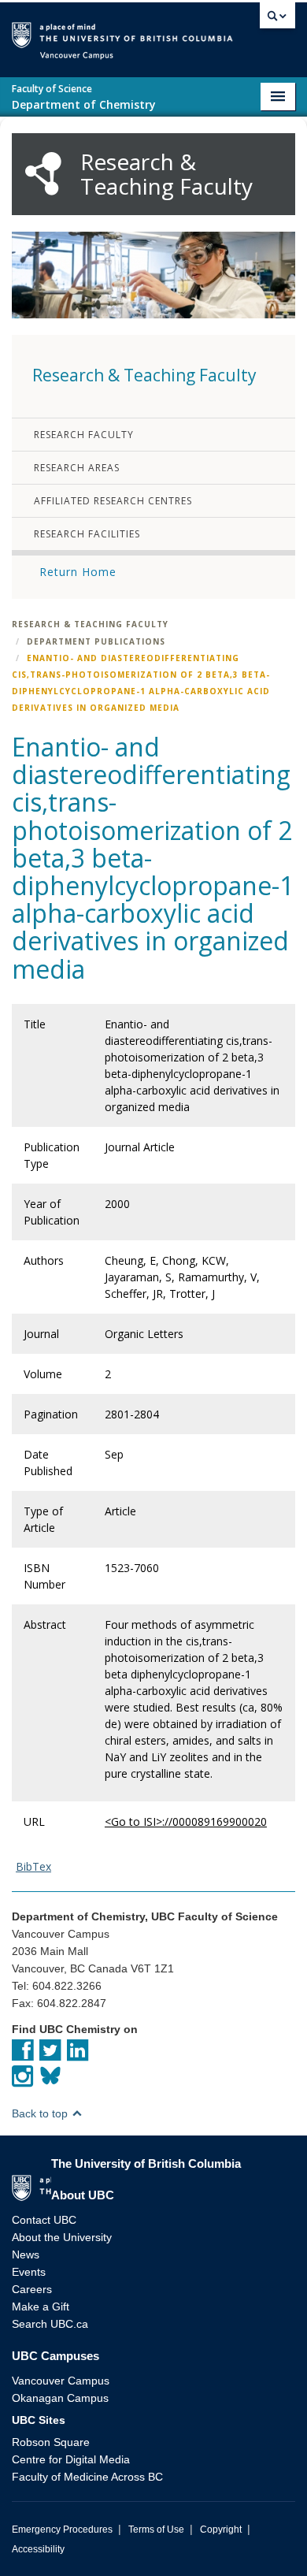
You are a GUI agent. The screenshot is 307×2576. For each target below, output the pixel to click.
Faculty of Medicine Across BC (87, 2477)
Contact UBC (44, 2220)
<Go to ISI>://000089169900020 (186, 1821)
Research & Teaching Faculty (90, 624)
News (26, 2254)
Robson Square (51, 2442)
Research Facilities (87, 534)
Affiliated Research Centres (113, 501)
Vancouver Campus (61, 2381)
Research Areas (77, 468)
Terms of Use (156, 2530)
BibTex (33, 1866)
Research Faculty (84, 435)
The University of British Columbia (243, 33)
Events (29, 2272)
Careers (32, 2289)
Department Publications (96, 641)
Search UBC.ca (50, 2324)
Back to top (41, 2113)
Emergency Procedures (62, 2530)
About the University (62, 2237)
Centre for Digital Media (71, 2459)
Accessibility (38, 2549)
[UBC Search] (277, 20)
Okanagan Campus (60, 2398)
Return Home (78, 572)
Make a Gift (41, 2307)
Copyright (221, 2530)
